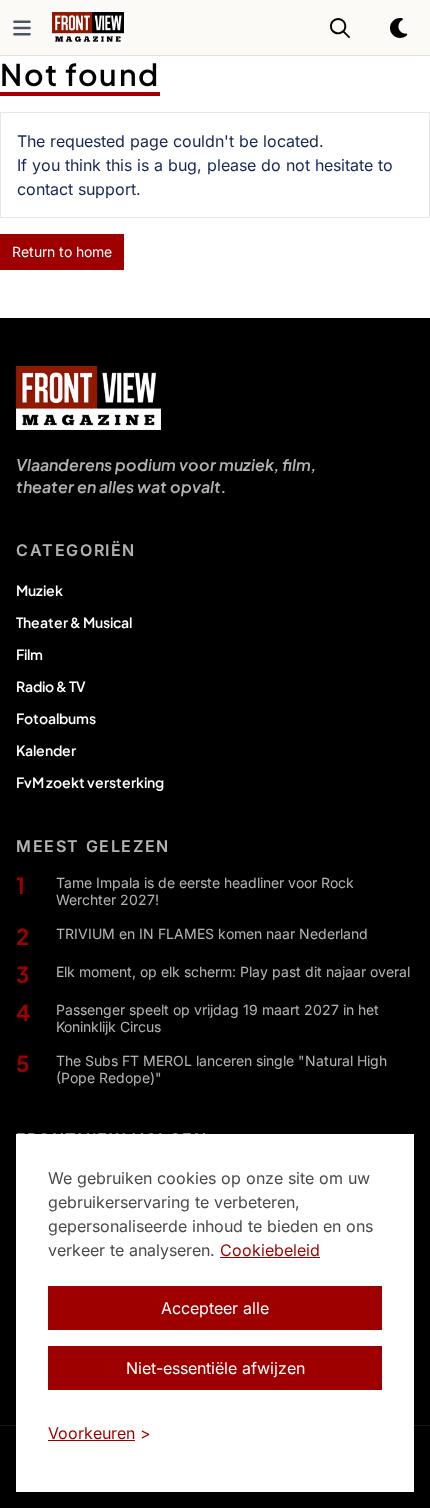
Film (29, 654)
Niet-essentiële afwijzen (215, 1368)
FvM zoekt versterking (90, 782)
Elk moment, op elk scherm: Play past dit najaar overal (233, 971)
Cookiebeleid (270, 1250)
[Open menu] (22, 28)
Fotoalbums (56, 718)
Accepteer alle (215, 1308)
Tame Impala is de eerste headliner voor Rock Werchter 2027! (205, 891)
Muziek (39, 590)
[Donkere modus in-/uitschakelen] (400, 28)
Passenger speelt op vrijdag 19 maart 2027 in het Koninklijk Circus (217, 1018)
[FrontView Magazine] (88, 398)
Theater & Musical (74, 622)
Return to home (62, 251)
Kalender (46, 750)
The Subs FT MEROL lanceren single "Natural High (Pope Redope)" (221, 1069)
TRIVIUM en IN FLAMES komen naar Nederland (212, 933)
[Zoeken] (340, 28)
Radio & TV (51, 686)
